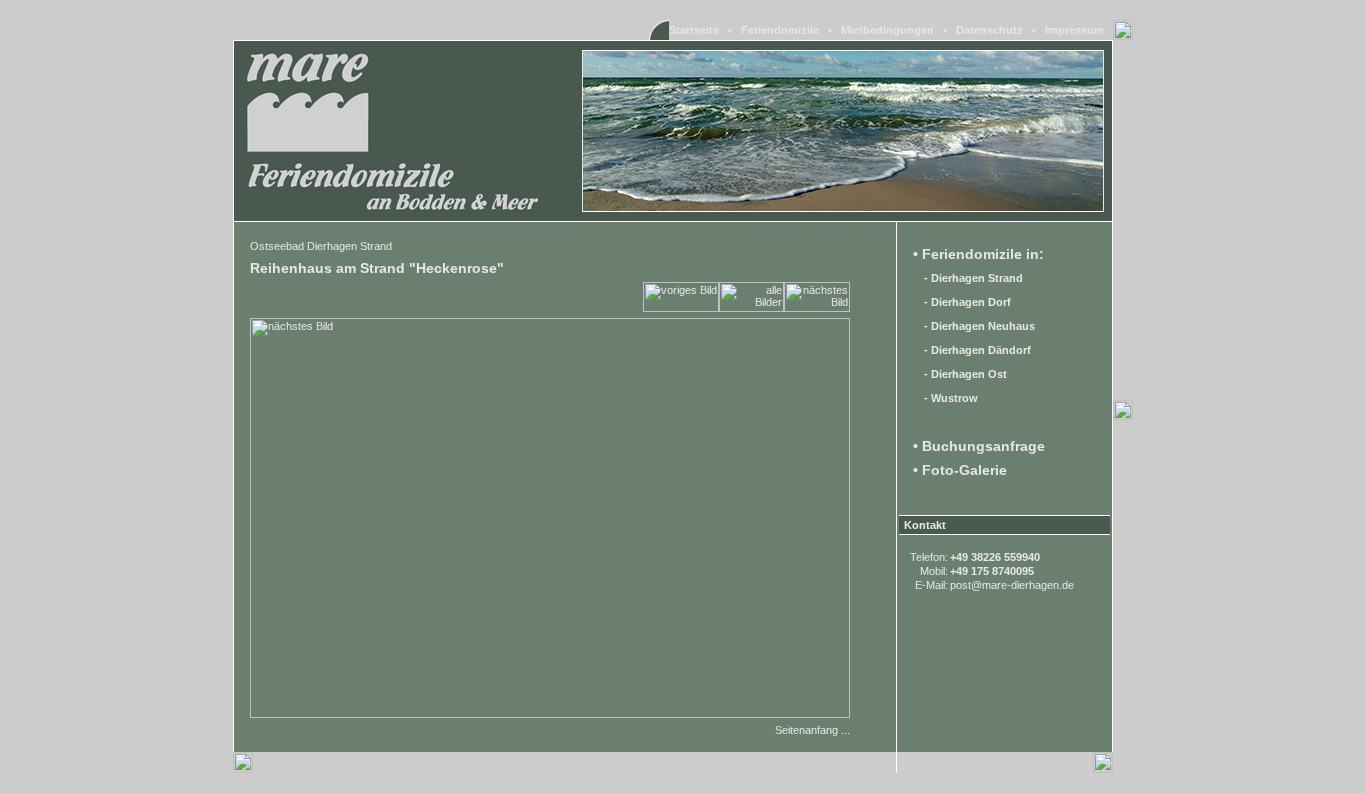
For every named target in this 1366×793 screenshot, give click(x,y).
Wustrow (954, 398)
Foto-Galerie (964, 470)
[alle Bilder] (751, 308)
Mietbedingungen (887, 30)
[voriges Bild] (681, 308)
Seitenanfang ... (812, 730)
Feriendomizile (780, 30)
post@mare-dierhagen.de (1012, 585)
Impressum (1074, 30)
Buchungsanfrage (983, 446)
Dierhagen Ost (969, 374)
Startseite (694, 30)
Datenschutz (989, 30)
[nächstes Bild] (817, 308)
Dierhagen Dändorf (981, 350)
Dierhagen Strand (977, 278)
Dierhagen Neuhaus (983, 326)
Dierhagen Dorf (971, 302)
